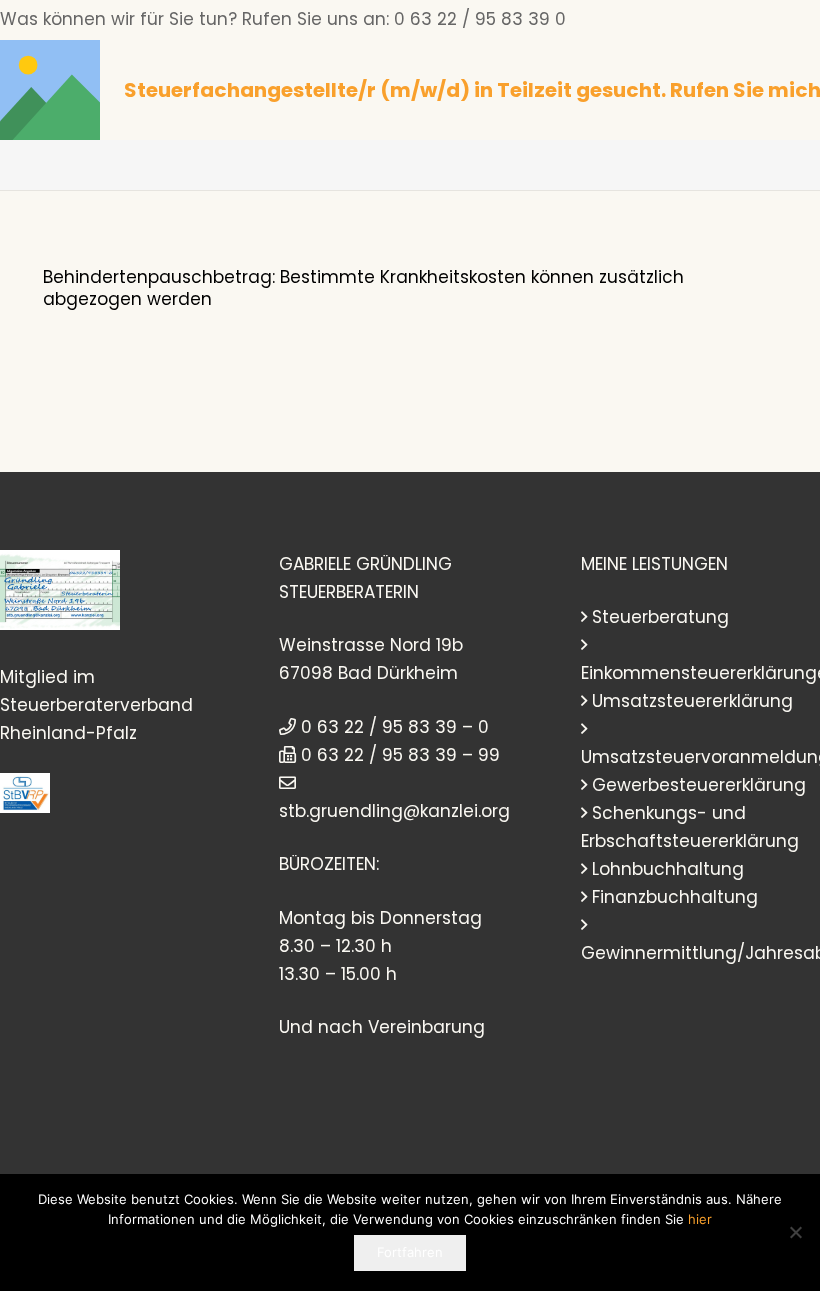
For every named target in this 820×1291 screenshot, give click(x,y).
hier (700, 1219)
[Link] (50, 90)
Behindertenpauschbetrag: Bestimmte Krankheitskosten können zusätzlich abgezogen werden (363, 287)
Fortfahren (410, 1252)
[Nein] (795, 1232)
